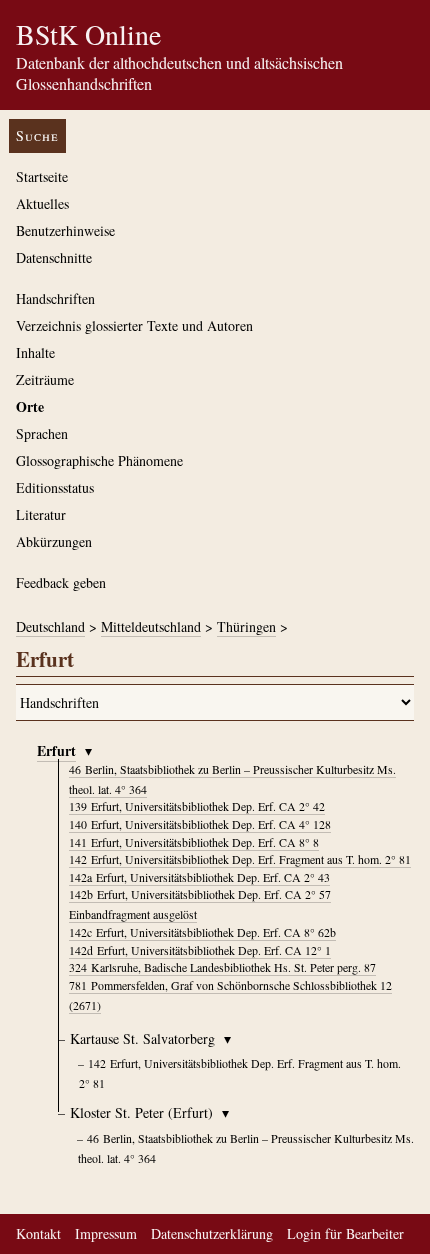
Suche (37, 135)
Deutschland (50, 626)
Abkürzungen (54, 541)
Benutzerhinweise (65, 230)
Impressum (106, 1233)
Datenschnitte (54, 257)
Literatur (41, 514)
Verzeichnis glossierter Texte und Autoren (134, 325)
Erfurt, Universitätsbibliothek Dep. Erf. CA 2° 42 (197, 806)
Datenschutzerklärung (212, 1233)
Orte (30, 406)
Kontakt (38, 1233)
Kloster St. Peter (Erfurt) (141, 1112)
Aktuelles (42, 203)
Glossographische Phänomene (99, 460)
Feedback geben (61, 582)
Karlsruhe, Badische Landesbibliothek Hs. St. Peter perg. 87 (222, 967)
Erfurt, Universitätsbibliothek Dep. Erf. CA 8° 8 (194, 842)
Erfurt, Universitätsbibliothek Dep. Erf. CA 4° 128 (200, 824)
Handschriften (55, 298)
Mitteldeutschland (151, 626)
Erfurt (56, 750)
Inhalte (35, 352)
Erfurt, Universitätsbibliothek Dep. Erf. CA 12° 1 (200, 950)
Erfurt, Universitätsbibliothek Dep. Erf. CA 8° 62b (202, 932)
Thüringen (246, 626)
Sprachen (42, 433)
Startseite (42, 176)
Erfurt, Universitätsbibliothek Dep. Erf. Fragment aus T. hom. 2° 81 (240, 859)
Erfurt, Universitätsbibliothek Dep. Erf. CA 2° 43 (199, 877)
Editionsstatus (55, 487)
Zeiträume (45, 379)
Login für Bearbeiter (345, 1233)
